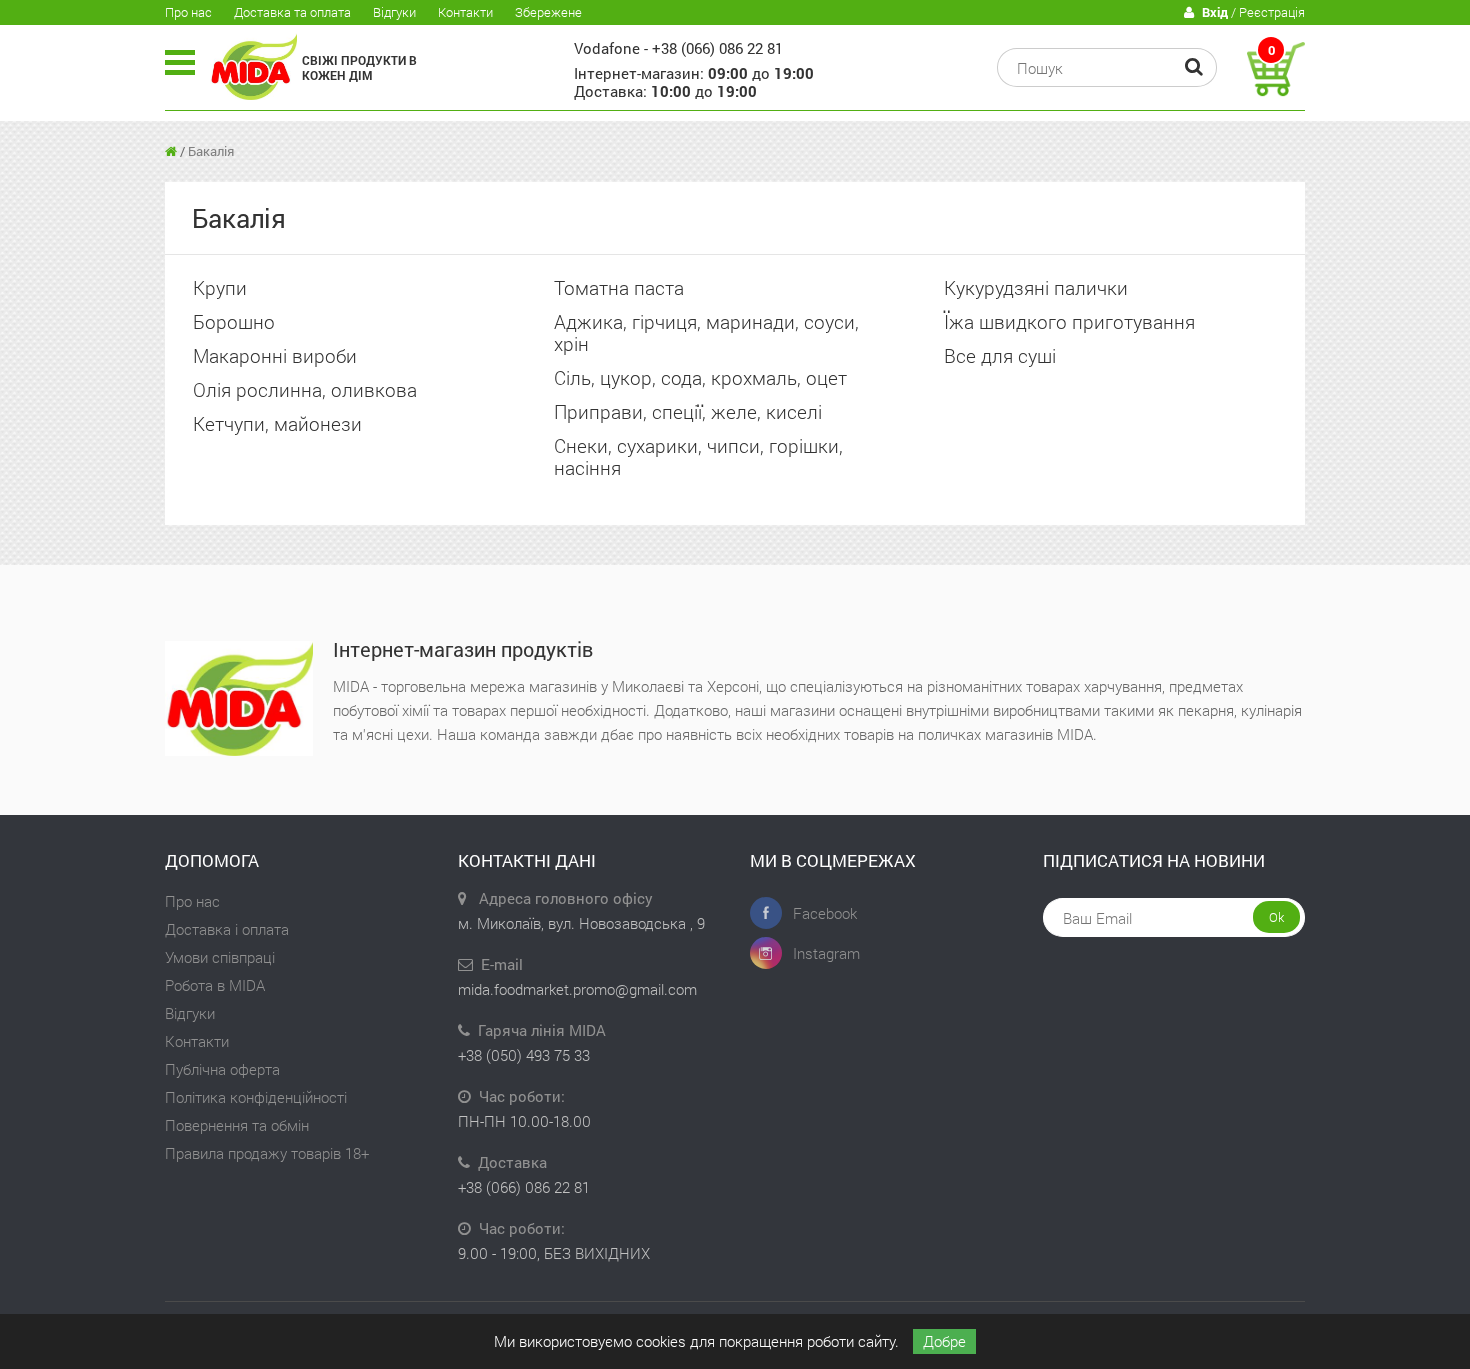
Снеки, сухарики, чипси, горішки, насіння (698, 456)
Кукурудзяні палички (1036, 287)
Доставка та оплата (292, 12)
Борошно (234, 321)
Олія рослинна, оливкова (305, 389)
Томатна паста (619, 287)
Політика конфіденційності (256, 1097)
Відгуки (394, 12)
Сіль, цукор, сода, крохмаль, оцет (700, 377)
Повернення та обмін (237, 1125)
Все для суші (1000, 355)
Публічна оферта (222, 1069)
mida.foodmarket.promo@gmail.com (577, 989)
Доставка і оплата (227, 929)
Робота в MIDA (215, 985)
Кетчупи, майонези (277, 423)
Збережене (548, 12)
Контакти (465, 12)
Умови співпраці (220, 957)
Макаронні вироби (275, 355)
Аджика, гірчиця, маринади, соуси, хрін (706, 332)
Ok (1276, 917)
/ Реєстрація (1253, 12)
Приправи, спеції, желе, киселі (688, 411)
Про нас (188, 12)
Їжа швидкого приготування (1069, 321)
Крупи (220, 287)
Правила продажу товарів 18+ (267, 1153)
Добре (944, 1341)
